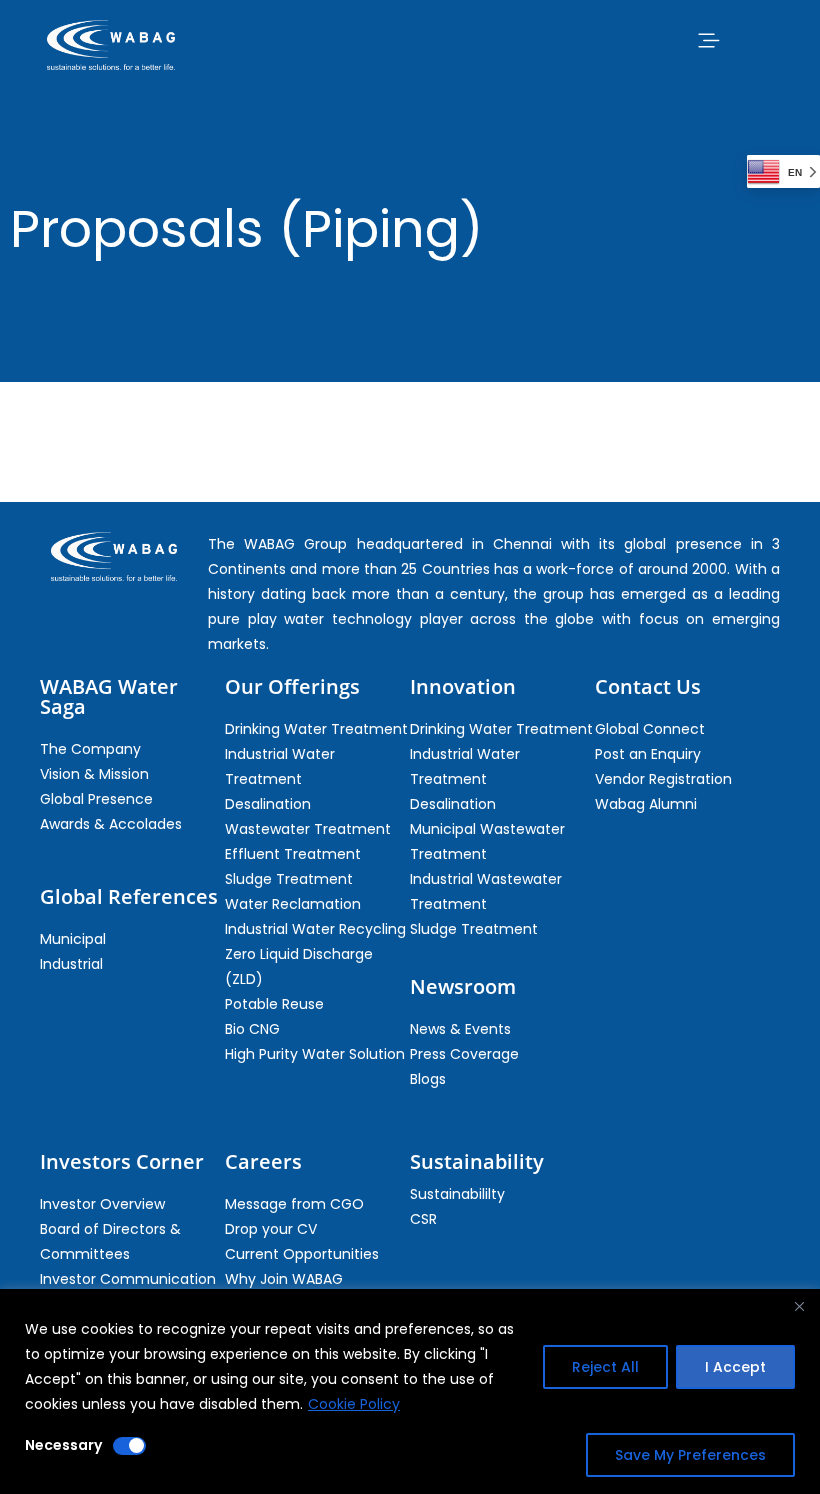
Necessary (63, 1445)
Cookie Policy (354, 1404)
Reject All (605, 1367)
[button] (708, 40)
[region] (410, 1391)
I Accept (735, 1367)
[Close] (799, 1306)
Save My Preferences (690, 1455)
